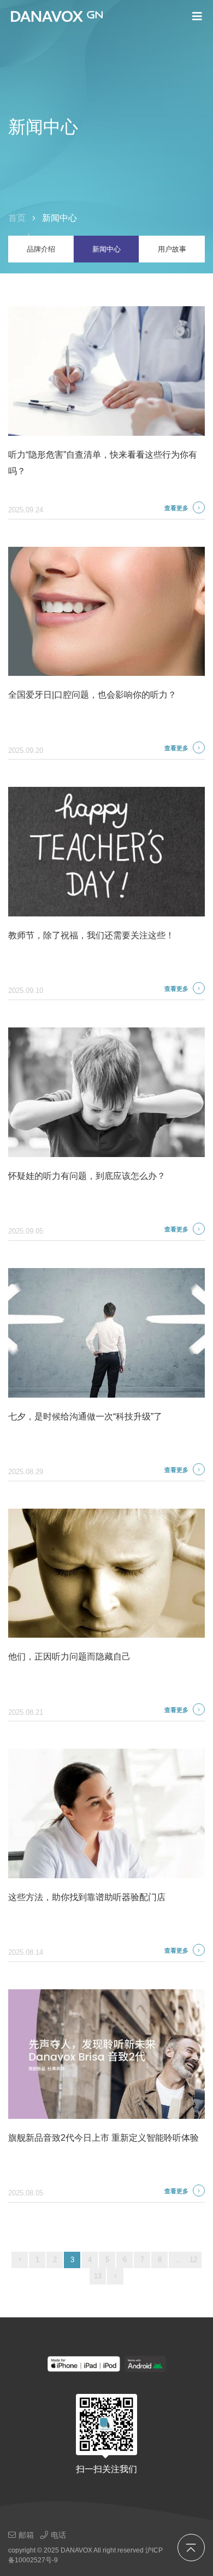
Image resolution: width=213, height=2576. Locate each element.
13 (98, 2276)
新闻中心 (106, 249)
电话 (58, 2535)
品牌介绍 (41, 249)
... (177, 2260)
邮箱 (26, 2535)
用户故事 (172, 249)
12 (193, 2260)
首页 (17, 218)
